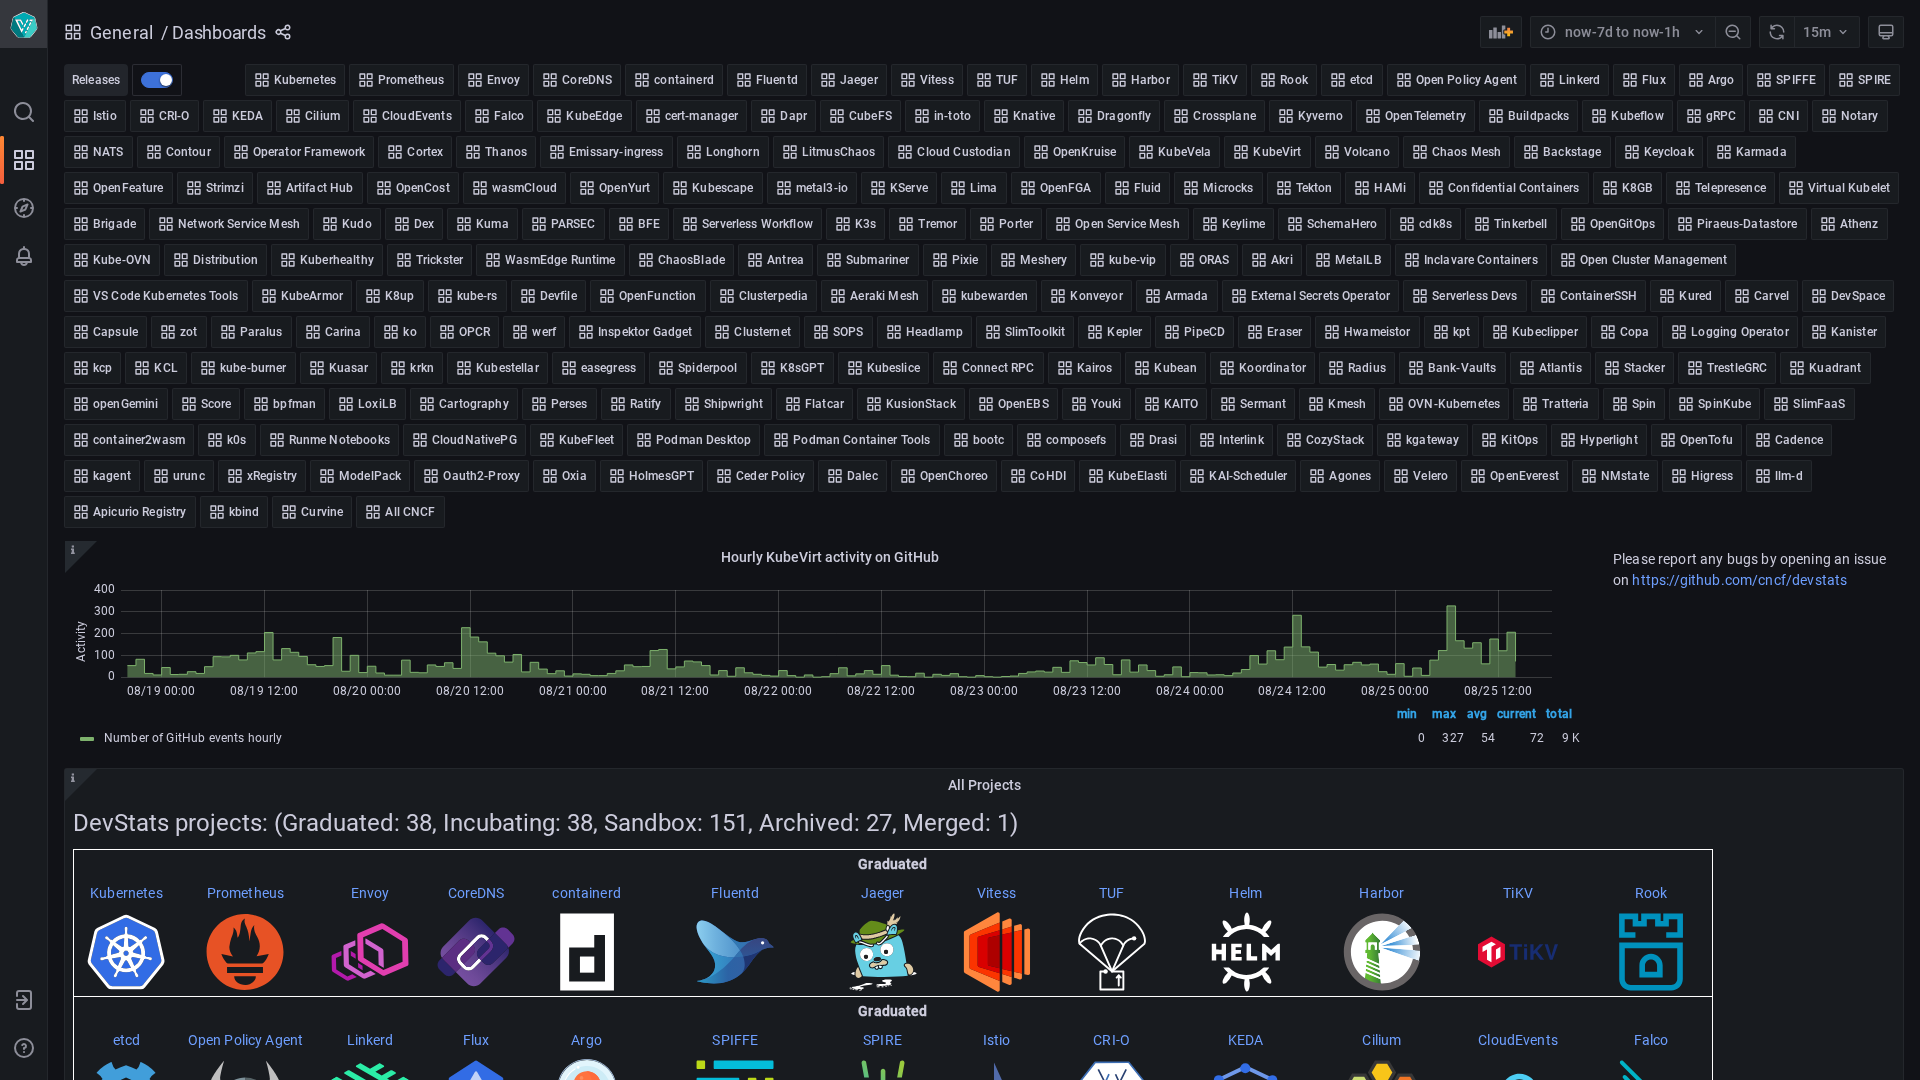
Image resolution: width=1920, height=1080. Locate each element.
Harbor (1381, 893)
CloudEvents (1518, 1040)
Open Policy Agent (246, 1040)
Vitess (996, 893)
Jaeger (883, 893)
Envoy (370, 893)
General (121, 32)
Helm (1245, 893)
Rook (1651, 893)
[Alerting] (24, 256)
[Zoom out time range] (1733, 32)
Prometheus (246, 893)
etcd (127, 1040)
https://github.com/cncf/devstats (1739, 580)
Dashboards (219, 32)
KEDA (1246, 1040)
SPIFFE (735, 1040)
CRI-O (1111, 1040)
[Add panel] (1501, 32)
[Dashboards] (24, 160)
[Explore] (24, 208)
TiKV (1518, 893)
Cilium (1381, 1040)
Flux (476, 1040)
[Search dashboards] (24, 112)
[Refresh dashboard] (1776, 32)
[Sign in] (24, 1000)
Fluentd (735, 893)
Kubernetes (126, 893)
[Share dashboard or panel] (283, 32)
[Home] (23, 24)
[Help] (24, 1048)
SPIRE (882, 1040)
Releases (96, 80)
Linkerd (370, 1040)
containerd (586, 893)
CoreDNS (476, 893)
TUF (1111, 893)
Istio (997, 1040)
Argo (586, 1040)
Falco (1651, 1040)
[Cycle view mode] (1886, 32)
